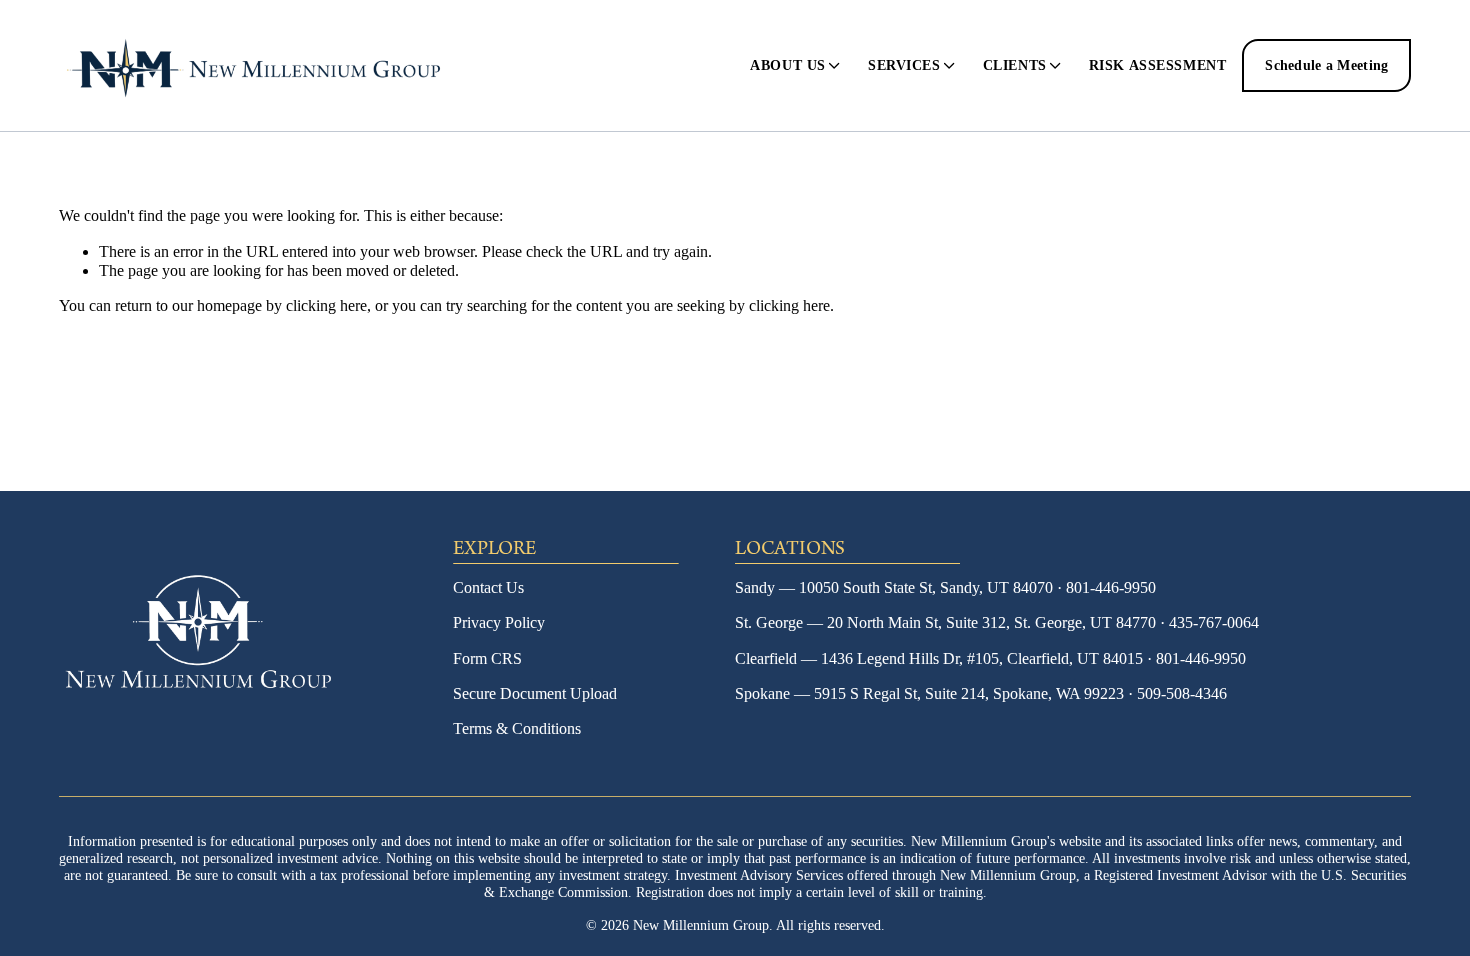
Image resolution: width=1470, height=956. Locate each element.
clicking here (326, 305)
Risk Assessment (1158, 65)
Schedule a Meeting (1326, 65)
